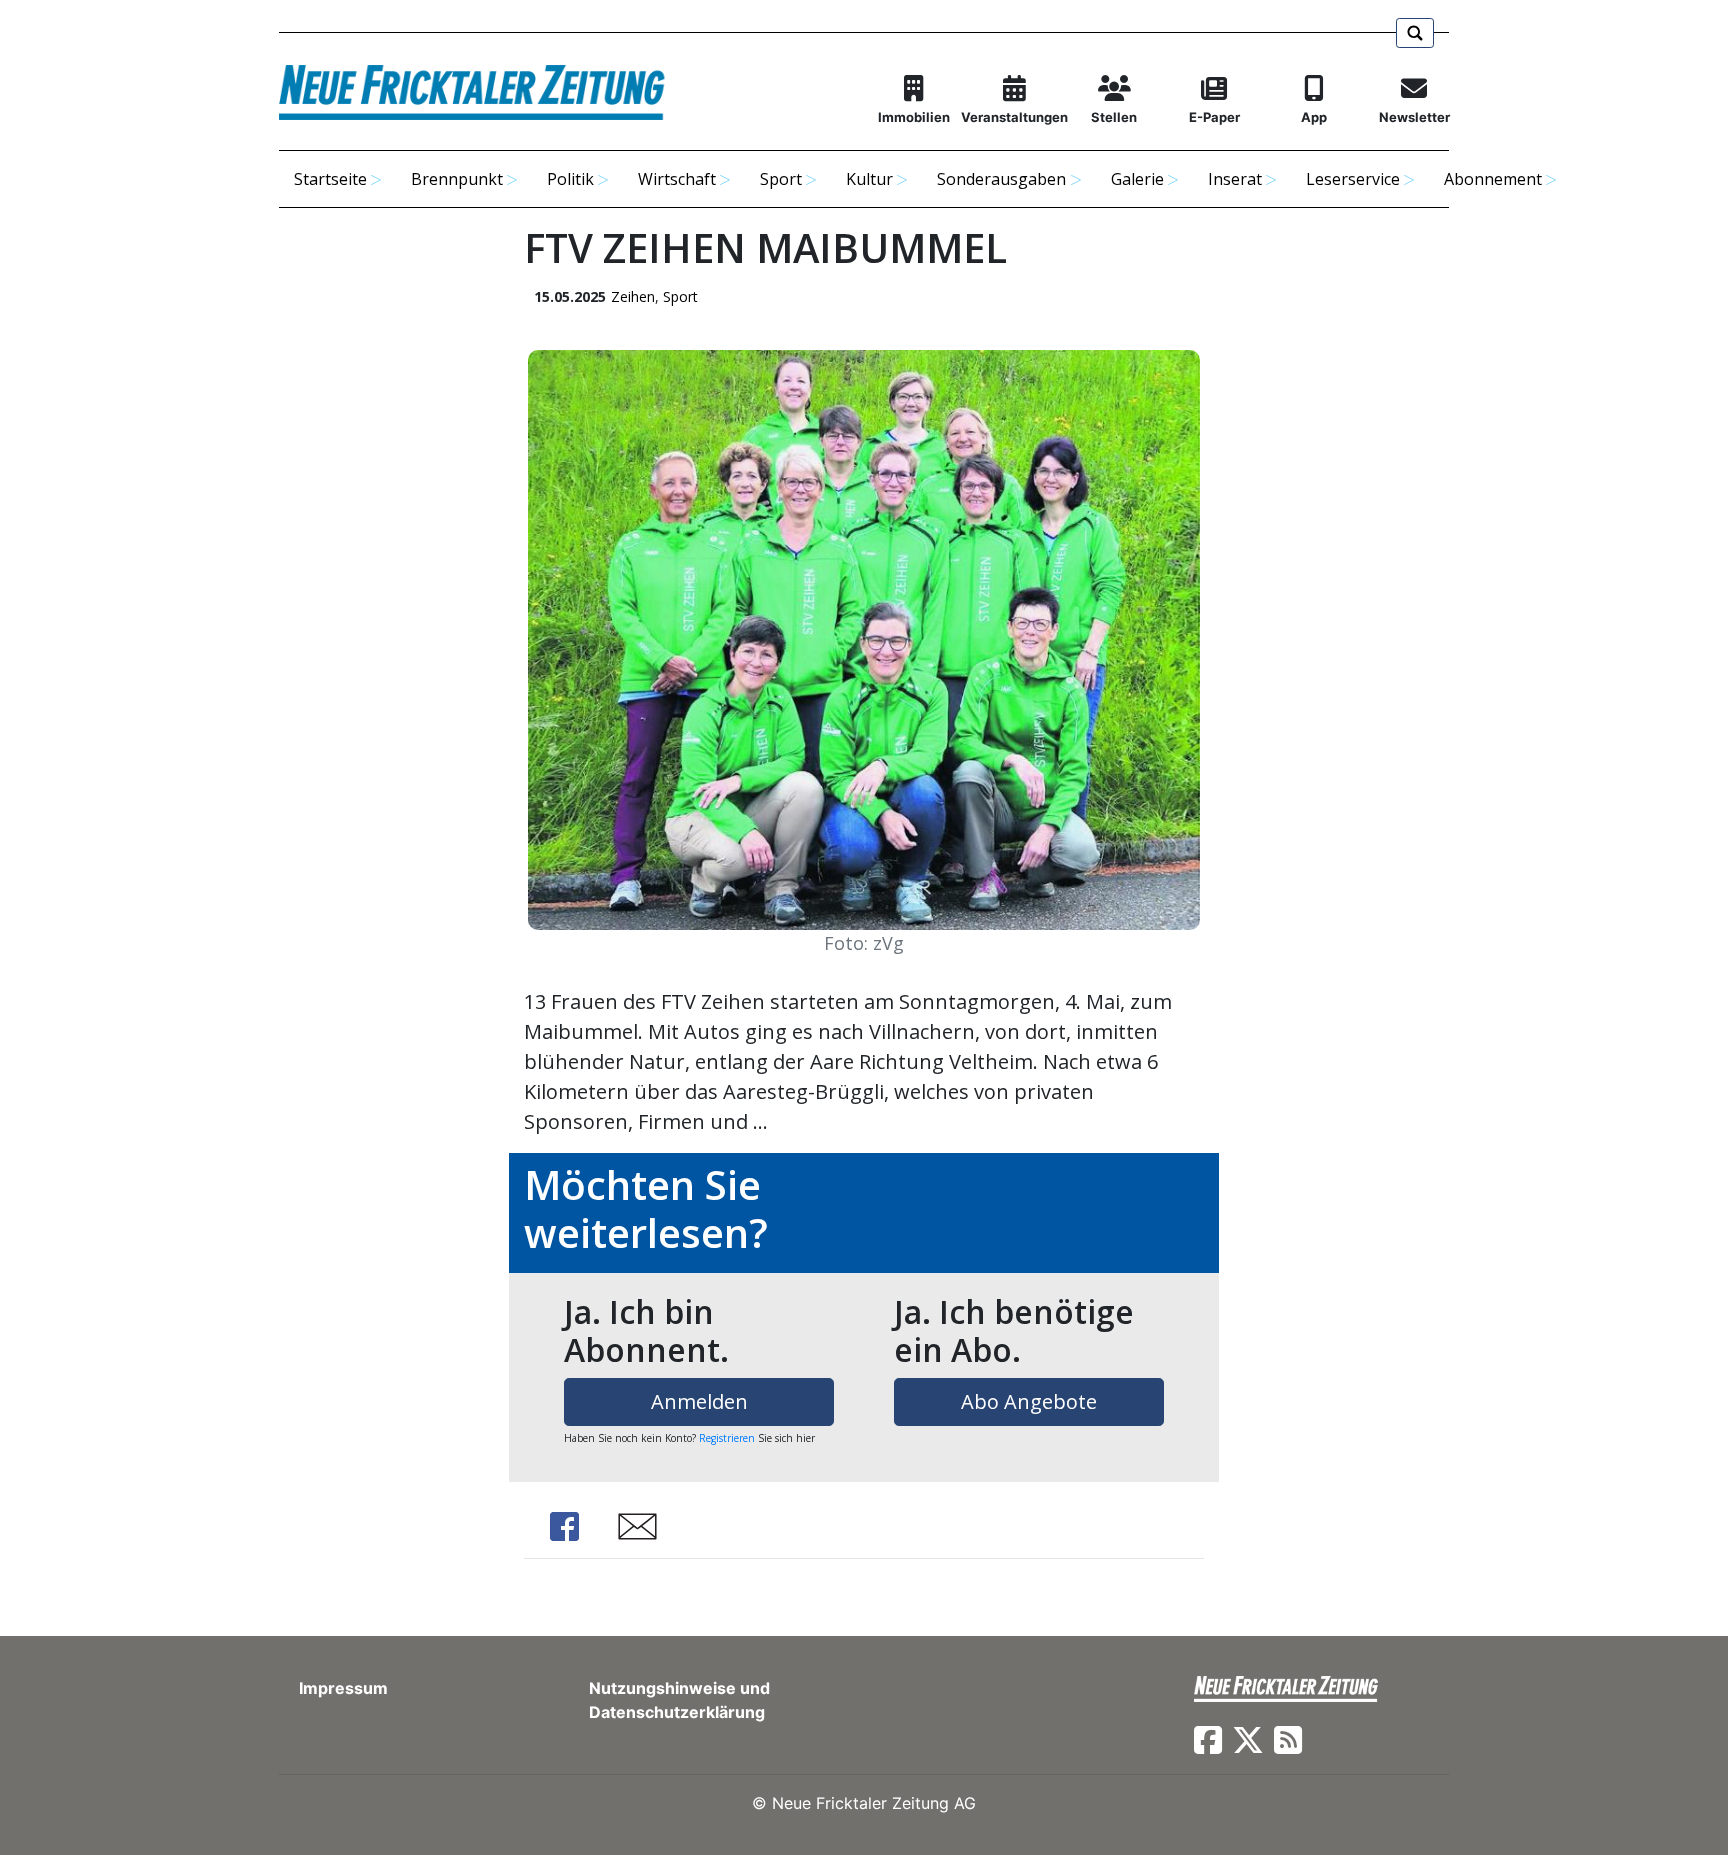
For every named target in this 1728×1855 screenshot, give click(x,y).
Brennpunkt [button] (457, 179)
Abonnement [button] (1493, 179)
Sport (680, 296)
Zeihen (633, 296)
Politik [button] (570, 179)
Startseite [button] (330, 179)
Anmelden (699, 1401)
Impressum (343, 1688)
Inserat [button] (1235, 179)
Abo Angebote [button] (1029, 1401)
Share (564, 1526)
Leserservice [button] (1353, 179)
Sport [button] (781, 179)
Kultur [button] (869, 179)
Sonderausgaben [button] (1001, 179)
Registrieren (727, 1438)
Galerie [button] (1137, 179)
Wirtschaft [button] (677, 179)
